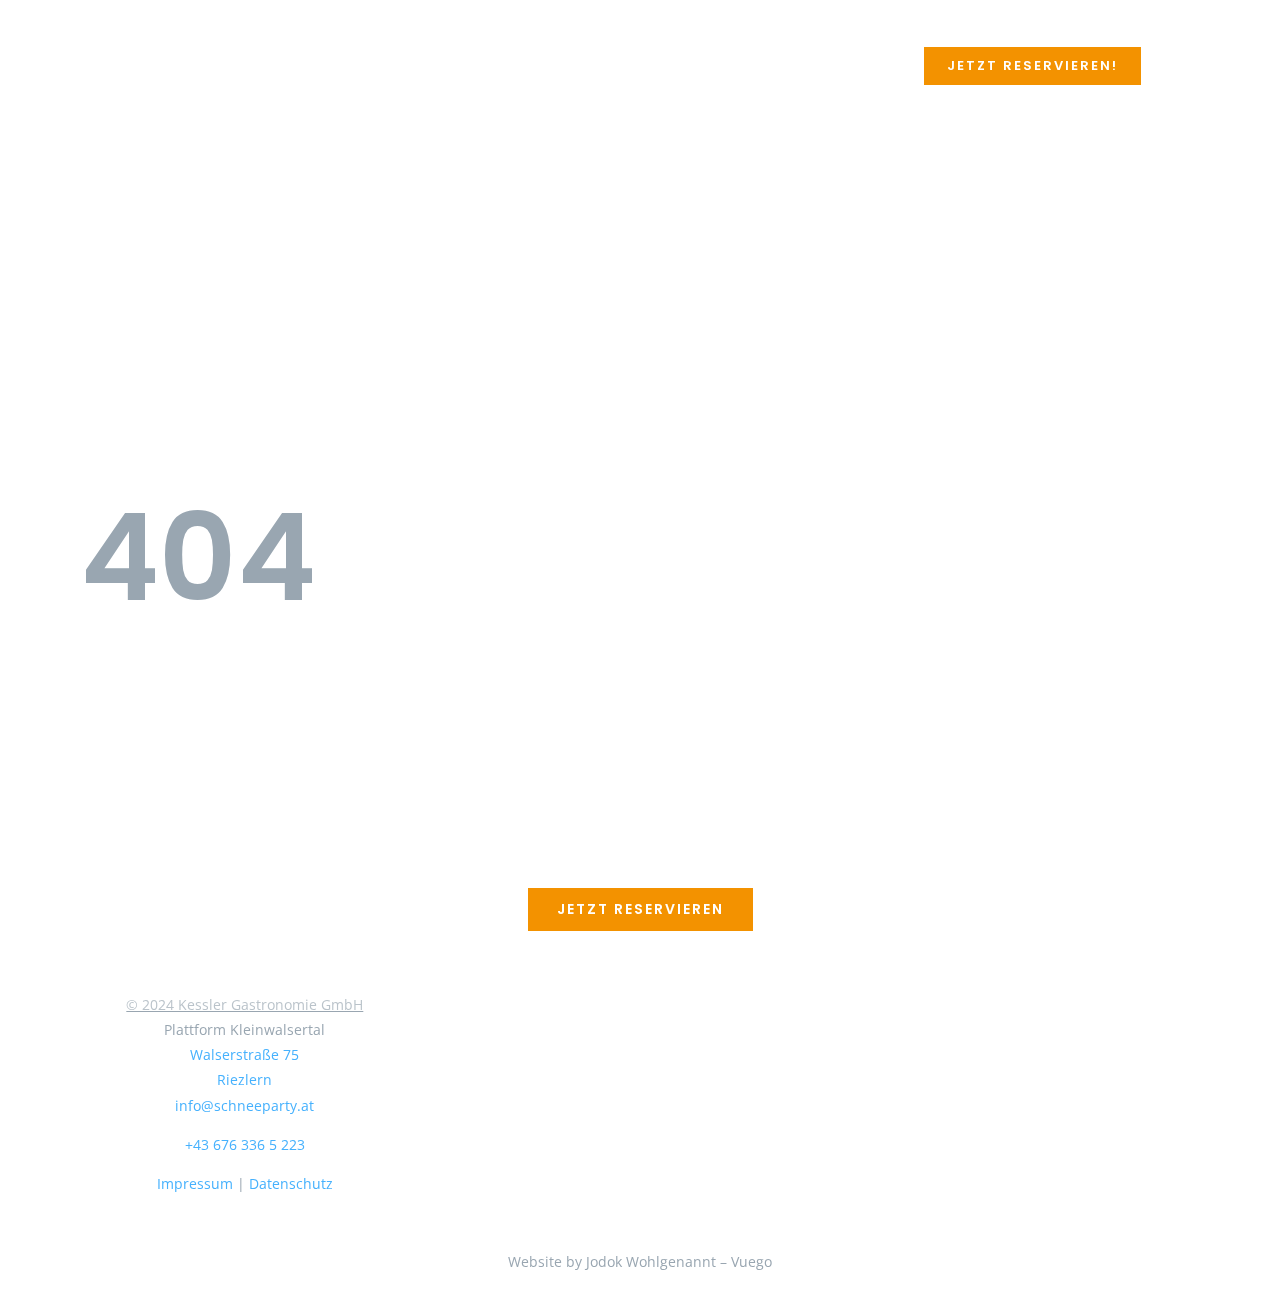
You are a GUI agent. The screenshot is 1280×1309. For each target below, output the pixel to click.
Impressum (195, 1183)
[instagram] (261, 1254)
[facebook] (229, 1254)
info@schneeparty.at (244, 1105)
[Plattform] (137, 46)
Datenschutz (291, 1183)
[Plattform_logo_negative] (245, 844)
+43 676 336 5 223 (245, 1144)
